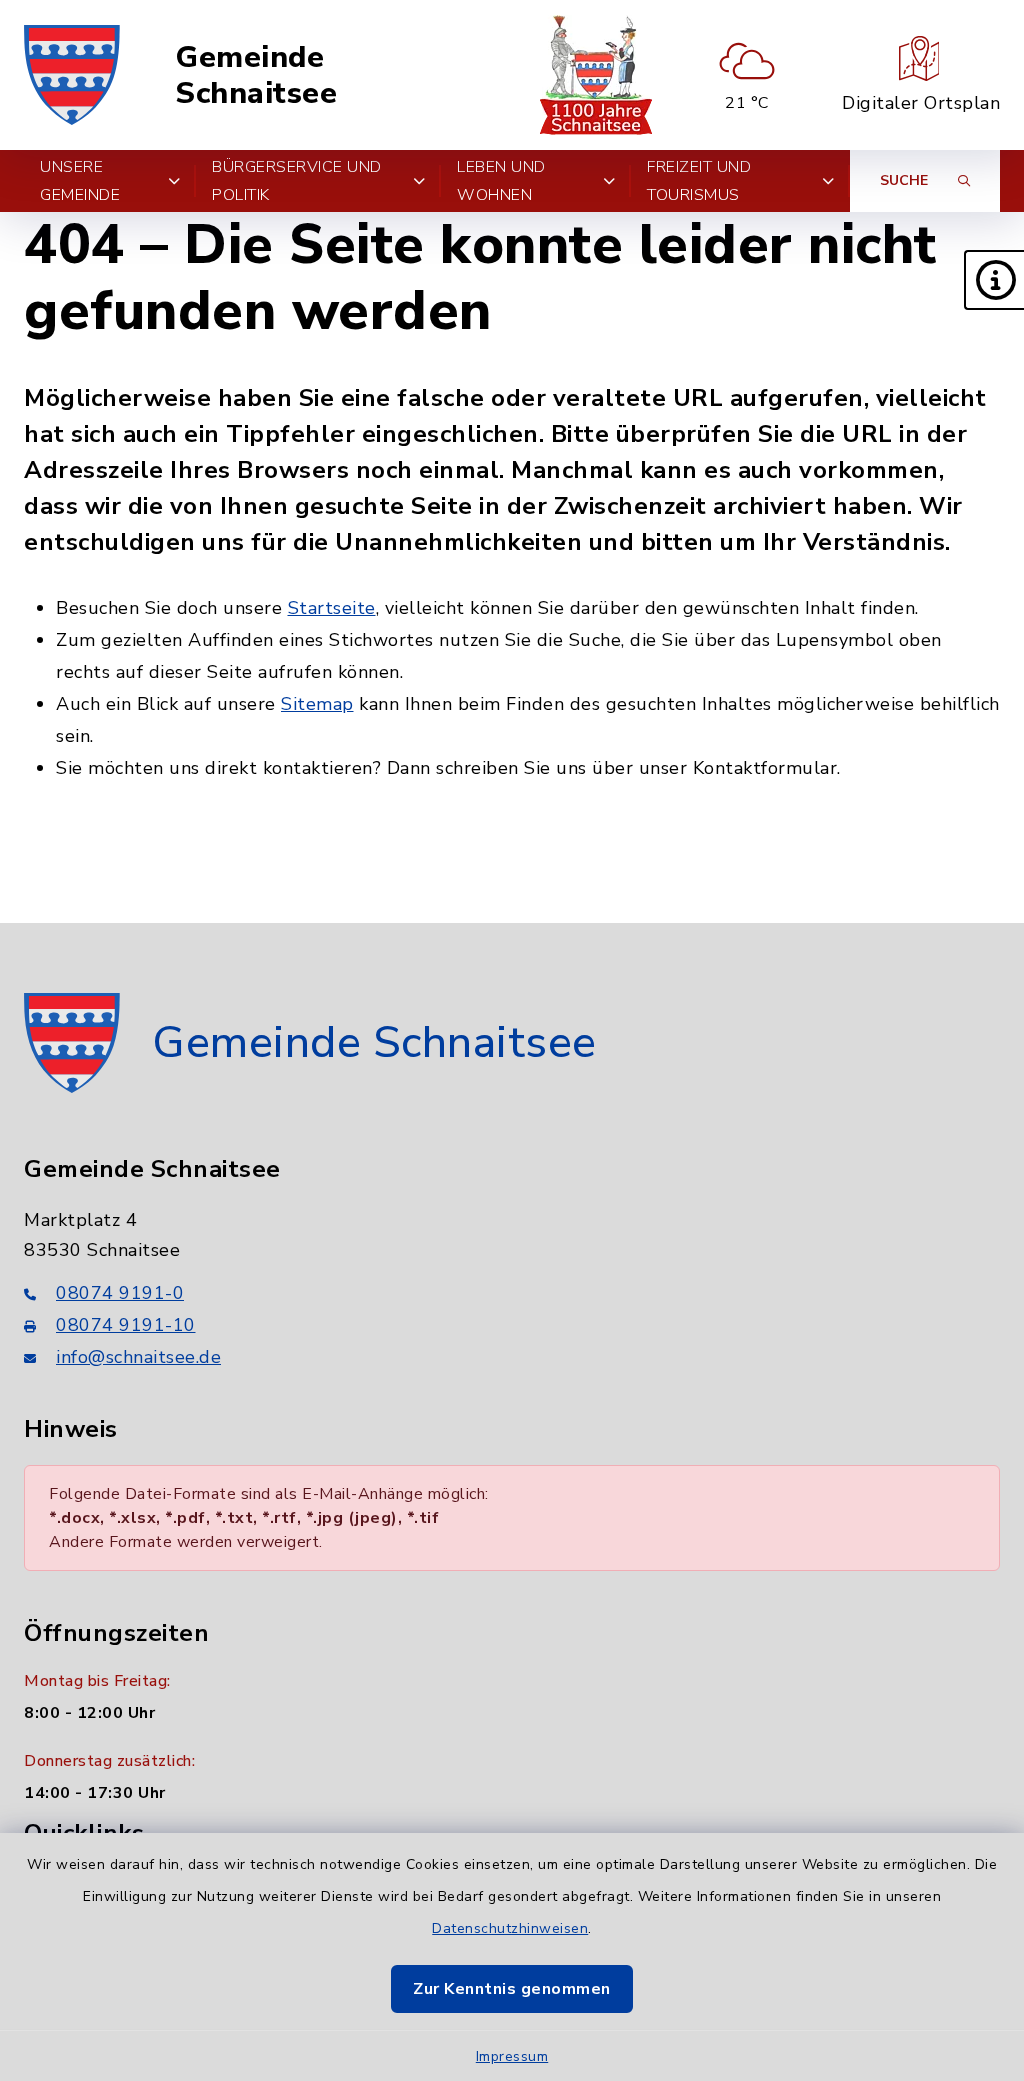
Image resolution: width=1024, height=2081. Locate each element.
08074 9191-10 (126, 1325)
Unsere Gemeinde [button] (80, 181)
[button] (994, 280)
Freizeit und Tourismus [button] (699, 181)
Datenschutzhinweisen (510, 1928)
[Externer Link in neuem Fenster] (596, 75)
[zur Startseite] (72, 75)
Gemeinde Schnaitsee (256, 75)
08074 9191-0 (120, 1293)
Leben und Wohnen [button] (501, 181)
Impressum (512, 2056)
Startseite (332, 608)
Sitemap (317, 704)
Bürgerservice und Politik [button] (297, 181)
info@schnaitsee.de (138, 1357)
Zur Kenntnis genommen (512, 1989)
